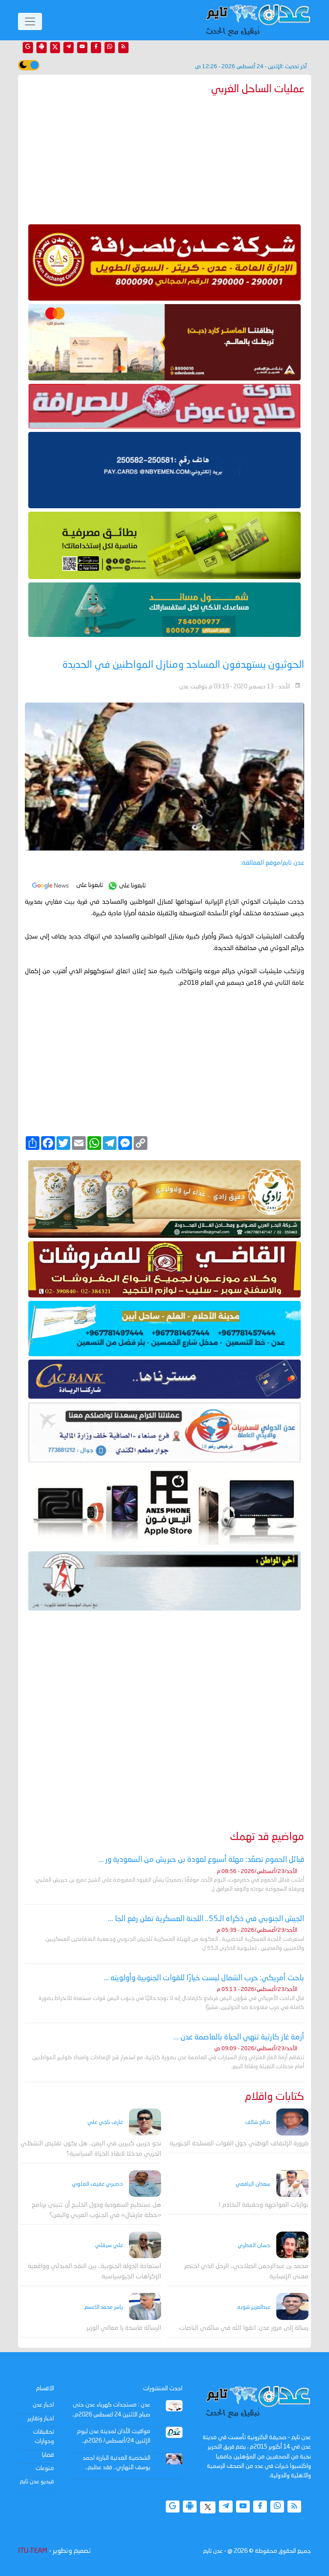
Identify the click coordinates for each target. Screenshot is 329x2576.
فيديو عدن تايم (37, 2482)
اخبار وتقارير (41, 2419)
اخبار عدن (43, 2405)
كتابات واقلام (275, 2097)
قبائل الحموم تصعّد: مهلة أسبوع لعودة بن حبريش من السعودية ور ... (201, 1860)
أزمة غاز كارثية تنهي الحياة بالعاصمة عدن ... (239, 2037)
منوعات (45, 2468)
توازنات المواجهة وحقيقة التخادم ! (263, 2205)
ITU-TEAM (33, 2551)
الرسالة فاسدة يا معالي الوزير (124, 2328)
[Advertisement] (164, 158)
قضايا (48, 2455)
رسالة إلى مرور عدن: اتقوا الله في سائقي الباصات (244, 2328)
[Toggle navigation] (30, 21)
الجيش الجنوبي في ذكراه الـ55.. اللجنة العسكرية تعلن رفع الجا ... (206, 1919)
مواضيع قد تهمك (267, 1837)
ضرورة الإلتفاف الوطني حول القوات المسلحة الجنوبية (239, 2144)
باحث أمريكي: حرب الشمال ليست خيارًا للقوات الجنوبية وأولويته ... (204, 1978)
